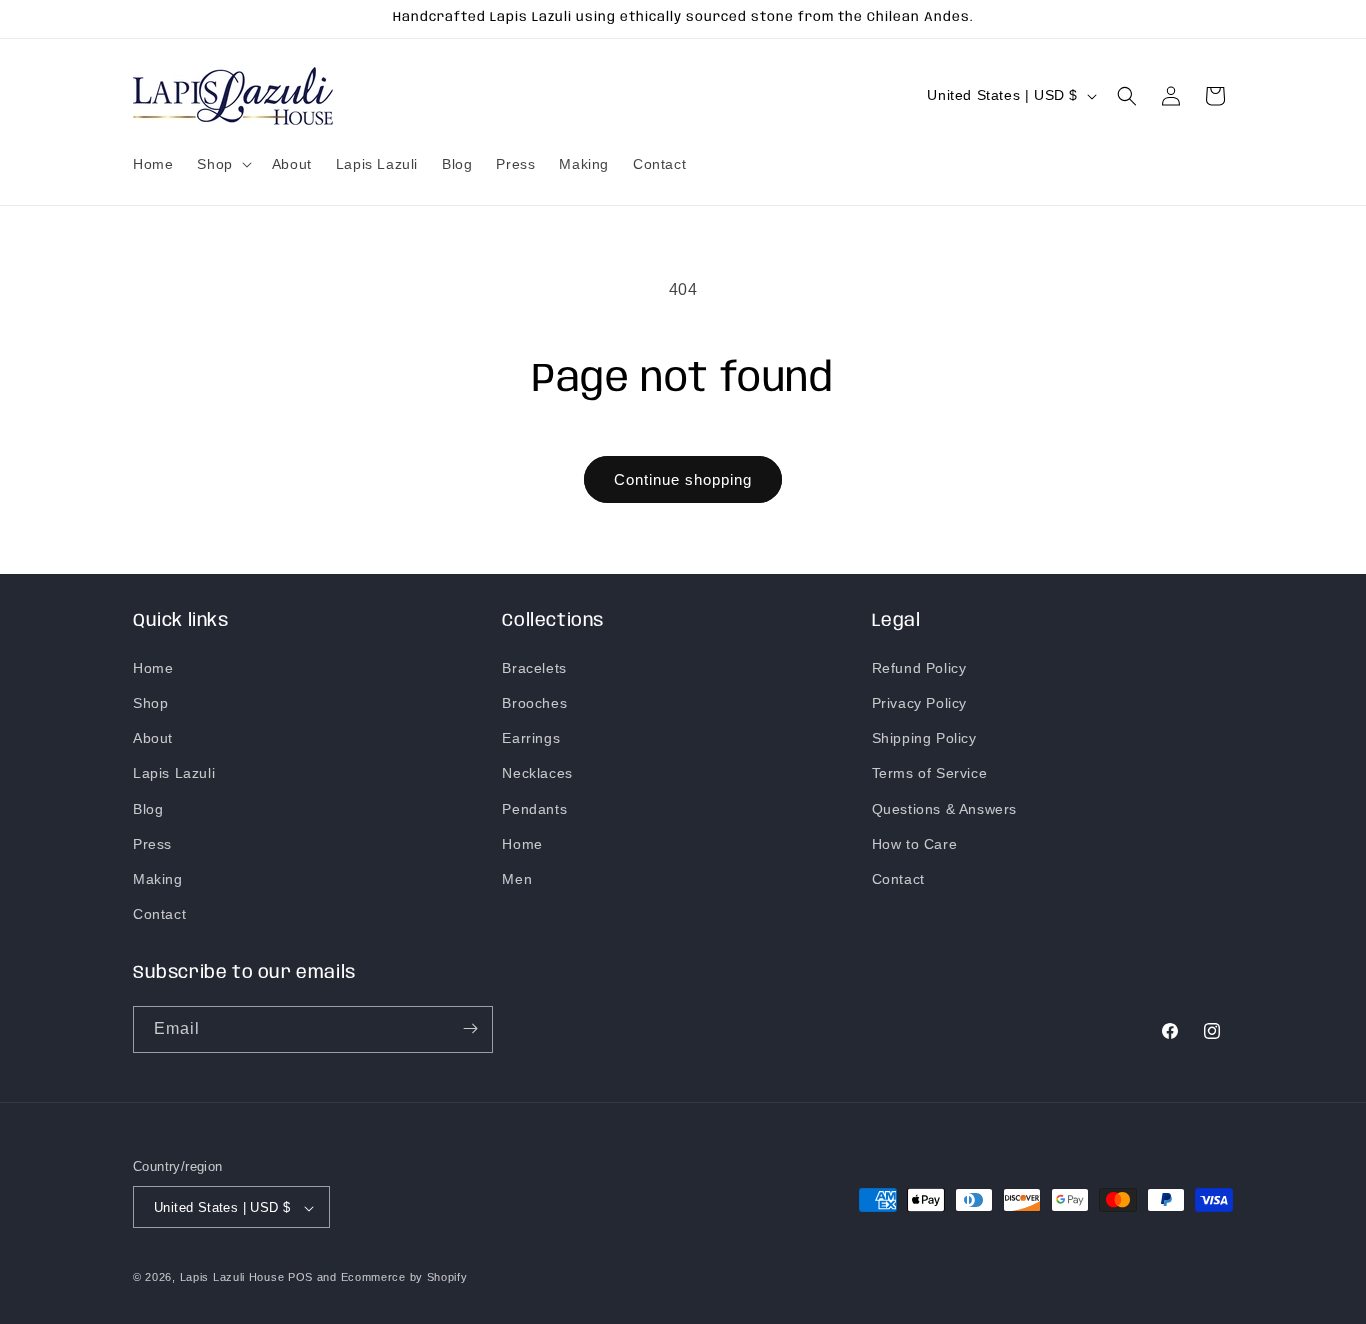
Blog (148, 808)
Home (153, 667)
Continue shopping (683, 479)
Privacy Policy (919, 702)
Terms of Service (930, 773)
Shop (150, 702)
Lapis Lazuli (174, 773)
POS (300, 1278)
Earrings (531, 738)
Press (152, 843)
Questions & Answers (944, 808)
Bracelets (534, 667)
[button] (222, 164)
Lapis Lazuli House (232, 1278)
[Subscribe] (470, 1028)
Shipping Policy (924, 738)
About (153, 738)
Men (517, 878)
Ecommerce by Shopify (404, 1278)
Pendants (534, 808)
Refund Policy (919, 667)
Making (158, 878)
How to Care (915, 843)
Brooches (534, 702)
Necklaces (537, 773)
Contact (159, 914)
